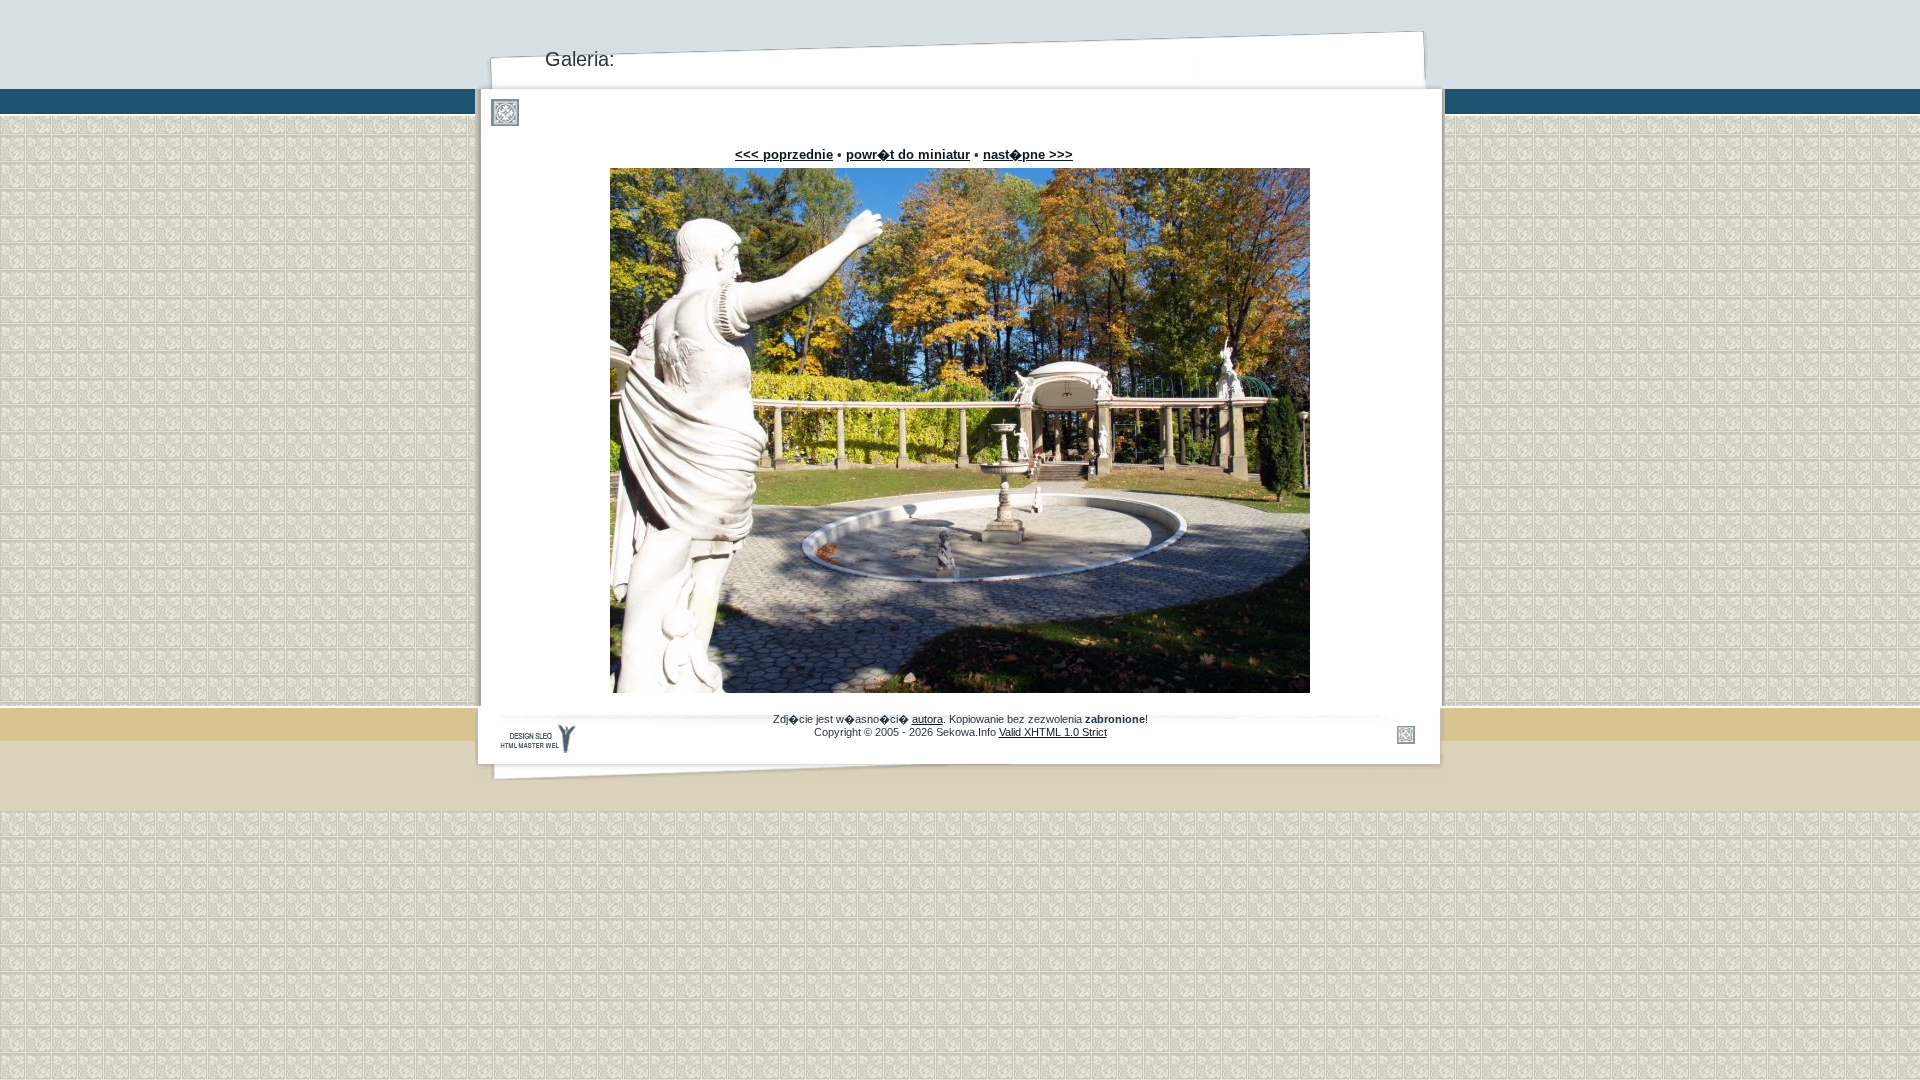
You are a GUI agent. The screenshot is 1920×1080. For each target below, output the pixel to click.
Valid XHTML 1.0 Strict (1053, 732)
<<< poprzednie (784, 154)
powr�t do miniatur (908, 154)
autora (927, 719)
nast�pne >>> (1028, 154)
